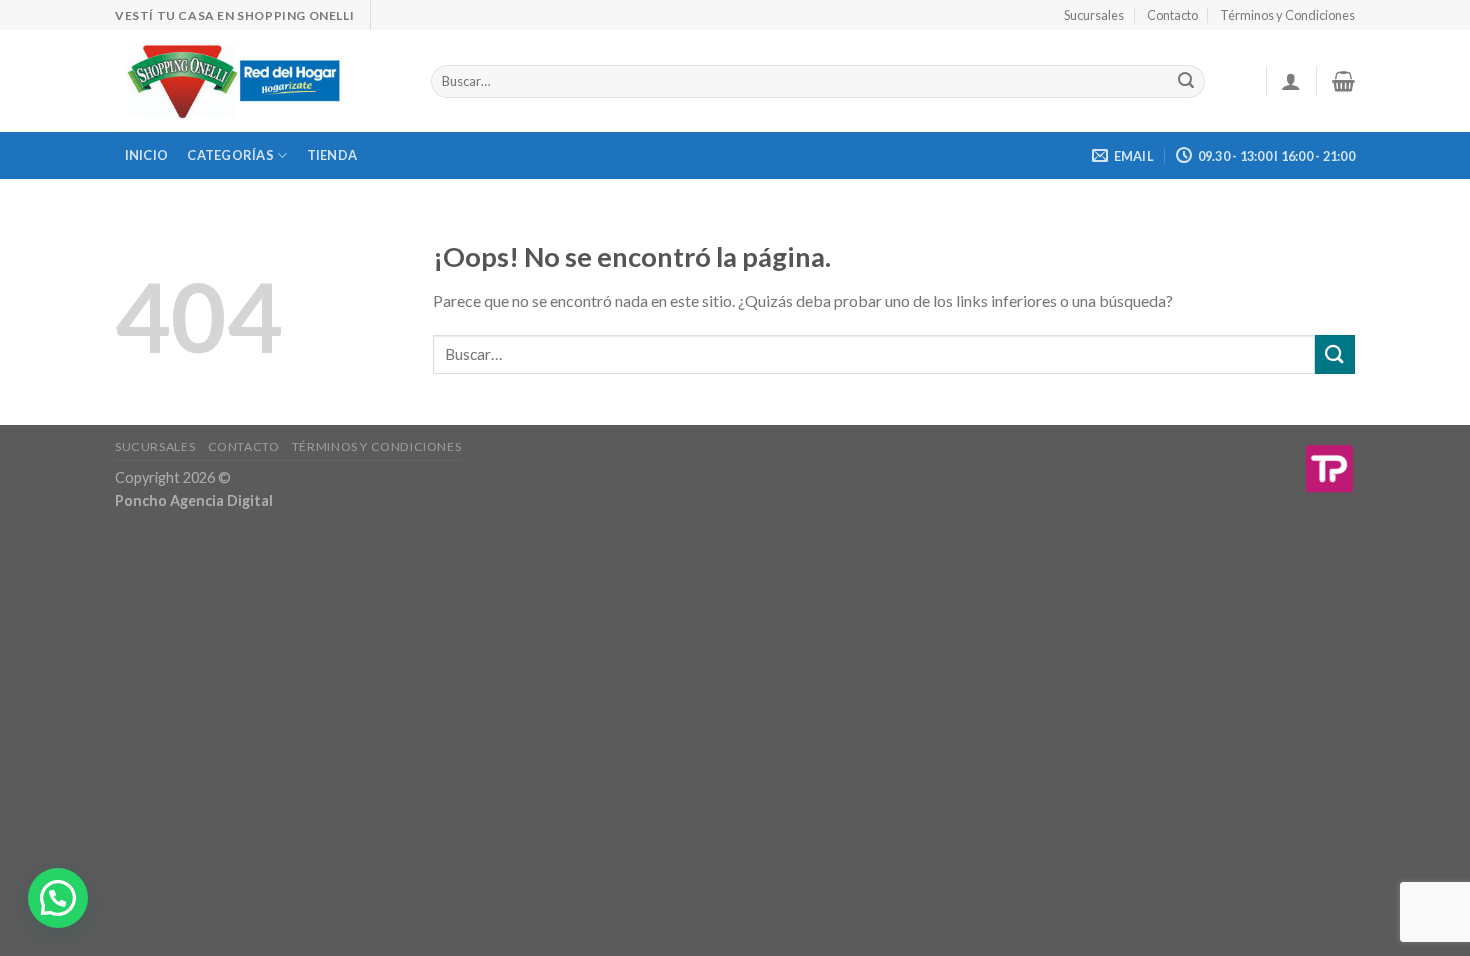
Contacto (1172, 15)
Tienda (332, 155)
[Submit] (1335, 354)
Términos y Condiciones (1287, 15)
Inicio (147, 155)
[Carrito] (1343, 81)
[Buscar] (1186, 82)
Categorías (230, 155)
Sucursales (1094, 15)
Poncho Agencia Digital (194, 500)
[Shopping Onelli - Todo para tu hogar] (258, 81)
